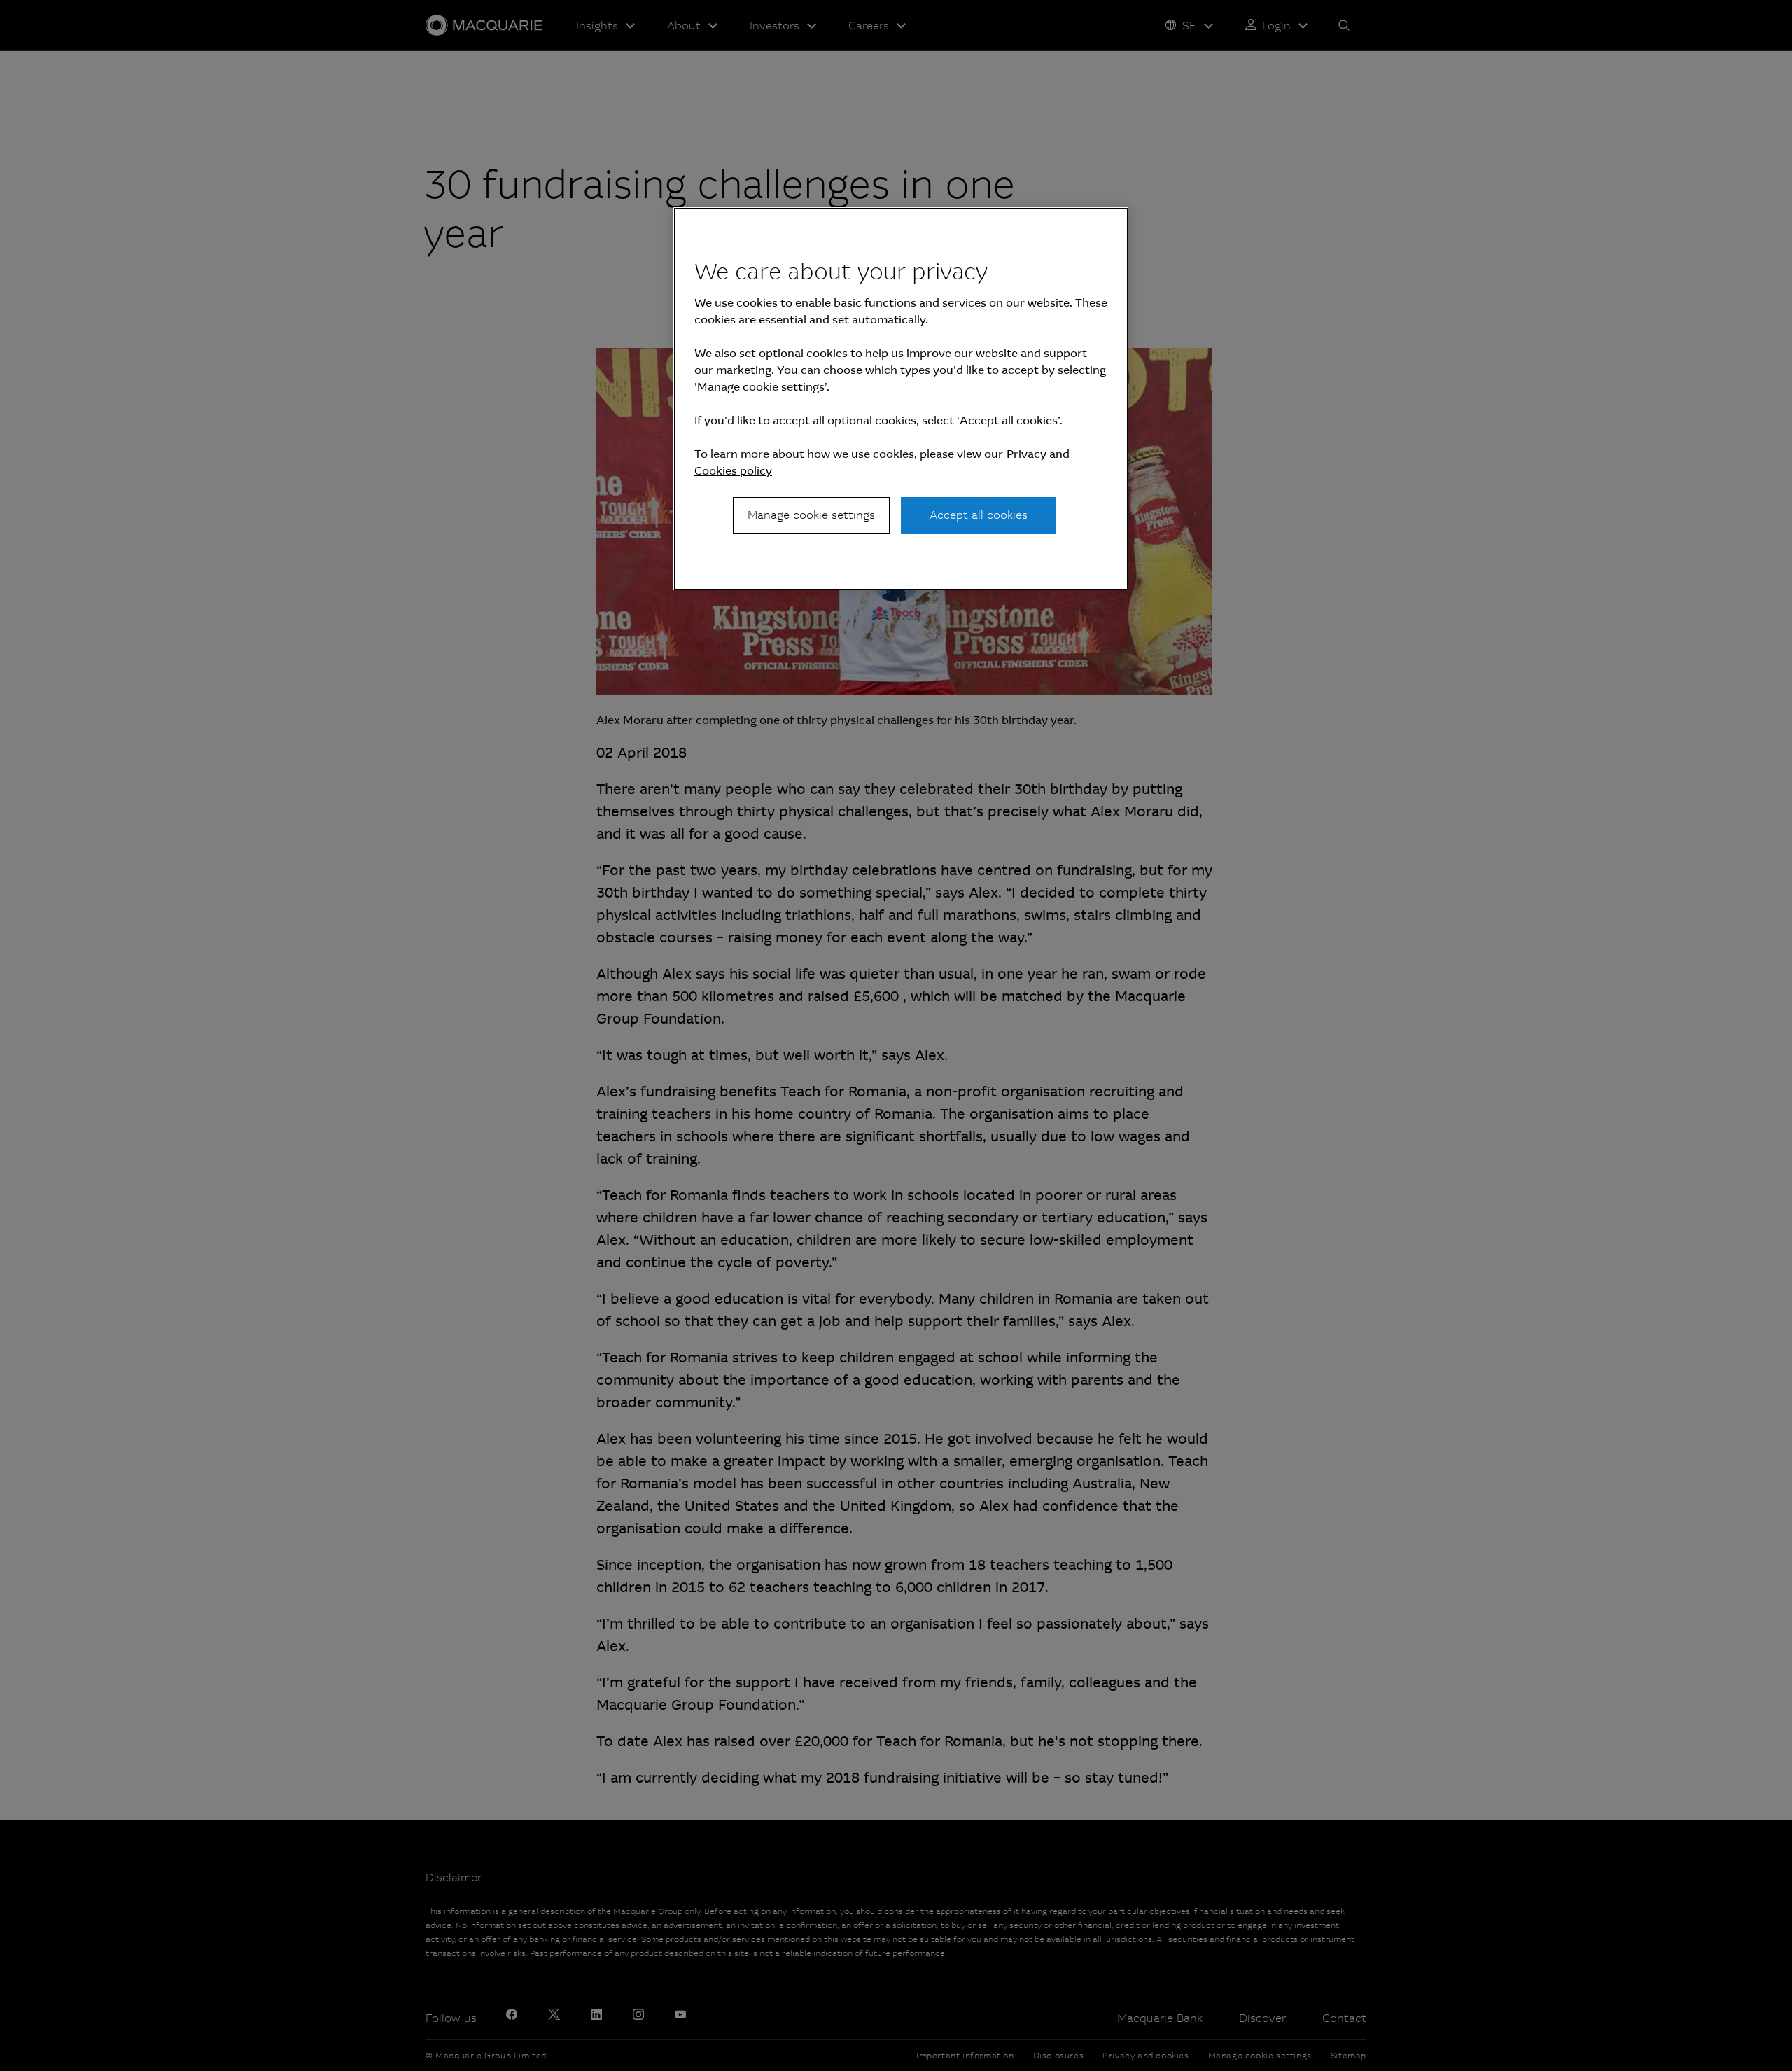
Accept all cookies (979, 515)
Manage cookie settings (811, 515)
